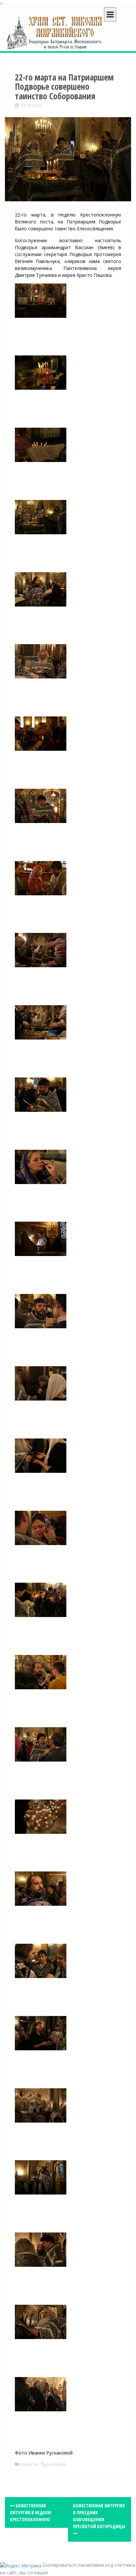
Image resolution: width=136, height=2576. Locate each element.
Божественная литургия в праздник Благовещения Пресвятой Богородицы (99, 2516)
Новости (29, 2464)
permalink (55, 2464)
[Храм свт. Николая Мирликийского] (54, 33)
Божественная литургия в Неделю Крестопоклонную (31, 2512)
